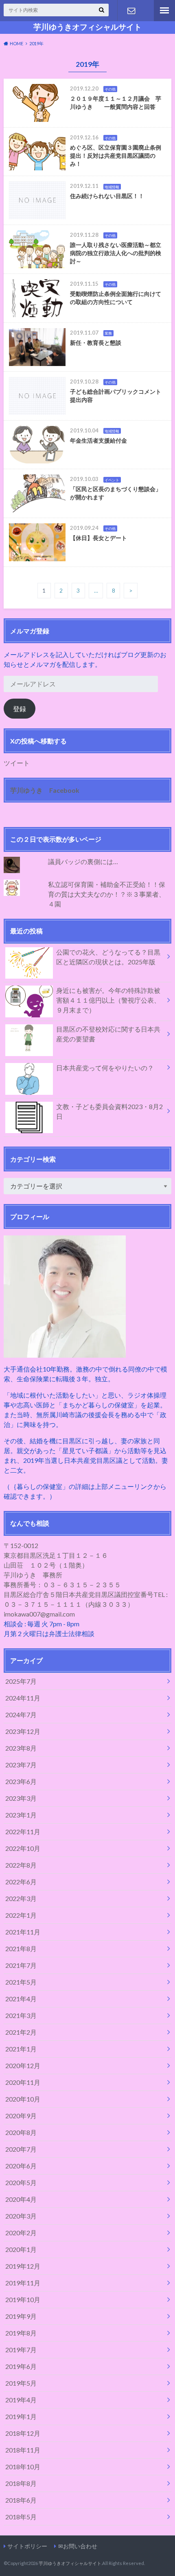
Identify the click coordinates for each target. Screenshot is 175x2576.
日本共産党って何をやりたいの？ (105, 1068)
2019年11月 (23, 2283)
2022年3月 (21, 1898)
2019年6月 (21, 2366)
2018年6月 (21, 2500)
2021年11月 (23, 1932)
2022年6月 (21, 1882)
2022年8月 (21, 1865)
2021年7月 (21, 1965)
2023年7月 (21, 1765)
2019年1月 (21, 2416)
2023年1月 (21, 1815)
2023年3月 (21, 1798)
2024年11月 (23, 1698)
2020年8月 (21, 2132)
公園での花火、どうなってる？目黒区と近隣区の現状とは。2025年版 (108, 957)
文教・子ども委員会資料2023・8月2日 (109, 1111)
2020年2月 (21, 2233)
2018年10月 (23, 2467)
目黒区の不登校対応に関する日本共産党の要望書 (108, 1034)
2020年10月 (23, 2099)
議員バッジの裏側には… (83, 861)
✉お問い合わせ (78, 2546)
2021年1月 (21, 2049)
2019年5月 (21, 2383)
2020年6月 (21, 2166)
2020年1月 (21, 2249)
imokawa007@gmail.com (39, 1614)
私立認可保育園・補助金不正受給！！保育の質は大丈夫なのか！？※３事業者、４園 (107, 894)
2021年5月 (21, 1982)
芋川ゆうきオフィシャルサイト (87, 27)
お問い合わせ (131, 11)
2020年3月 (21, 2216)
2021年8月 (21, 1949)
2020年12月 (23, 2065)
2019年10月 (23, 2299)
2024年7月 (21, 1715)
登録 (20, 709)
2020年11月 (23, 2082)
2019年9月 (21, 2316)
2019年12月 (23, 2266)
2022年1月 (21, 1915)
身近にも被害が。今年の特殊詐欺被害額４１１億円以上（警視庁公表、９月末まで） (108, 1000)
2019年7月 (21, 2350)
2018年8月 (21, 2483)
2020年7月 (21, 2149)
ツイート (17, 763)
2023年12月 (23, 1731)
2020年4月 (21, 2199)
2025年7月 (21, 1681)
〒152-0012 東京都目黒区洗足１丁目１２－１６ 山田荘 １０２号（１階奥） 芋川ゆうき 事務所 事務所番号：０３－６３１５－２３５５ (62, 1565)
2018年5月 (21, 2517)
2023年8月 (21, 1748)
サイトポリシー (27, 2546)
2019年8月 (21, 2333)
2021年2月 (21, 2032)
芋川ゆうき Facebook (45, 790)
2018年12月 (23, 2433)
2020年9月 (21, 2116)
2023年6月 (21, 1781)
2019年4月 (21, 2400)
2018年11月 (23, 2450)
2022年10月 (23, 1848)
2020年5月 (21, 2182)
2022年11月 (23, 1832)
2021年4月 (21, 1999)
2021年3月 (21, 2015)
